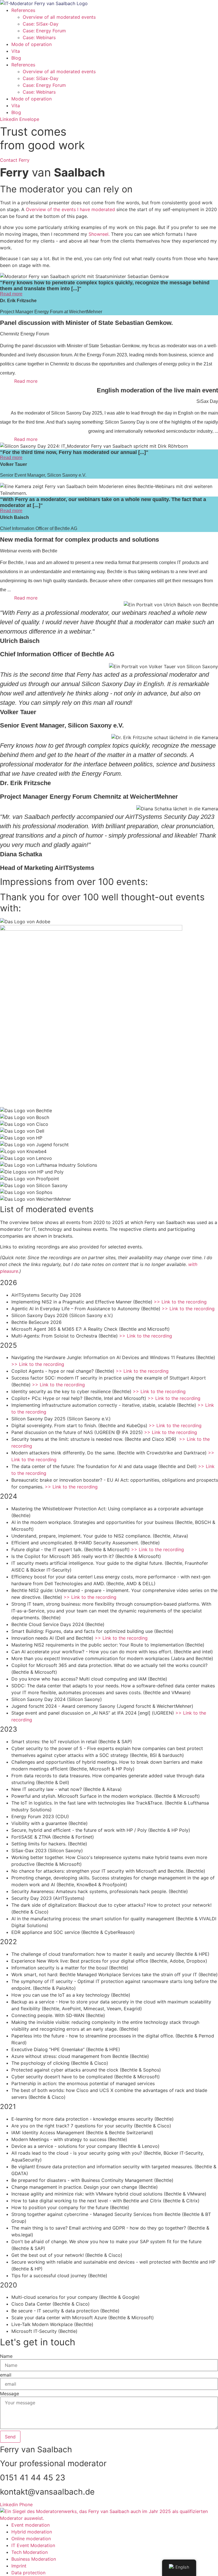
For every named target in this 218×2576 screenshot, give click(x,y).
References (23, 10)
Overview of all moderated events (59, 17)
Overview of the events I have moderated (70, 209)
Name (6, 2356)
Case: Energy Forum (44, 31)
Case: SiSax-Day (41, 24)
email (6, 2375)
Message (10, 2394)
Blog (16, 58)
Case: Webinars (39, 37)
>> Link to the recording (180, 1302)
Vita (16, 51)
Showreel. (99, 234)
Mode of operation (32, 44)
